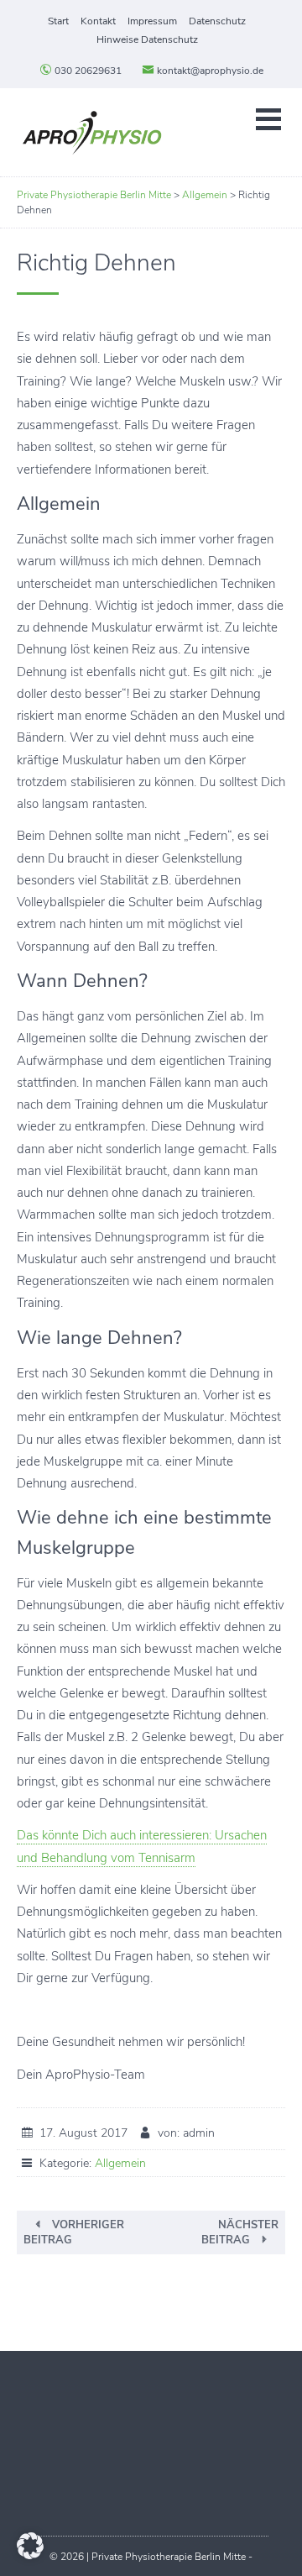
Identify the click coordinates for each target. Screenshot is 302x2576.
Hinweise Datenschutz (147, 39)
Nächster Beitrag (240, 2232)
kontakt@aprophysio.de (209, 71)
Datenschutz (217, 21)
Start (58, 21)
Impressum (152, 21)
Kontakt (98, 21)
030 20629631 (87, 71)
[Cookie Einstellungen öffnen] (30, 2555)
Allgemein (120, 2163)
